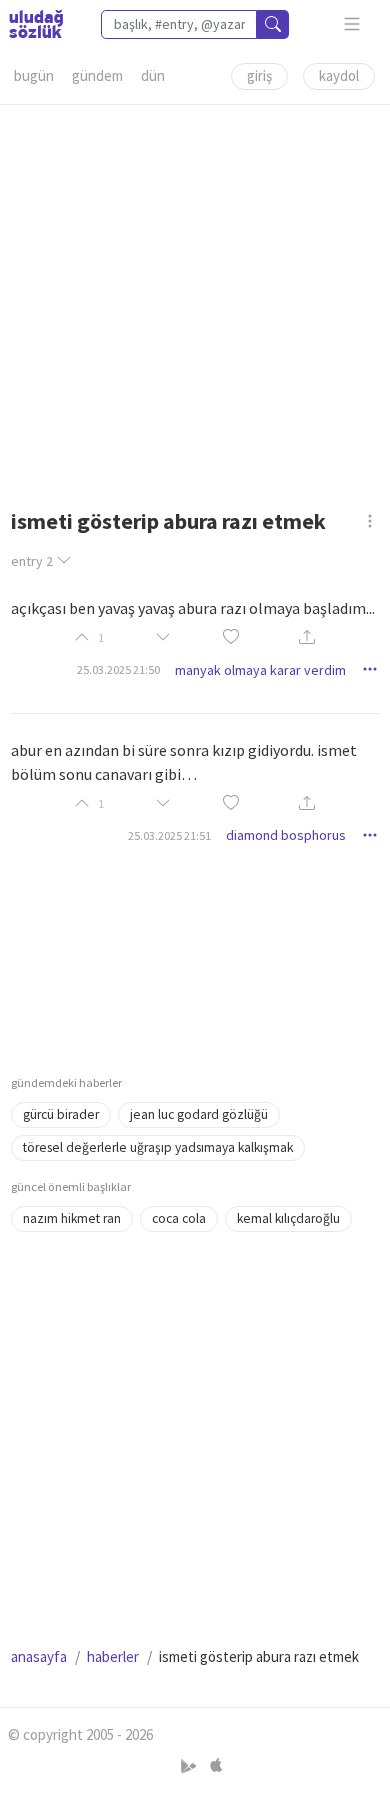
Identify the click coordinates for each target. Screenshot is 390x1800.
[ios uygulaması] (216, 1765)
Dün (153, 75)
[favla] (231, 637)
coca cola (179, 1218)
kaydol (339, 75)
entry (32, 561)
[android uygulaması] (190, 1765)
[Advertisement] (195, 300)
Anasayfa (39, 1656)
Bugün (34, 75)
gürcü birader (61, 1114)
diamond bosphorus (286, 835)
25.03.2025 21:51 (169, 835)
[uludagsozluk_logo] (36, 24)
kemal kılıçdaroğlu (288, 1218)
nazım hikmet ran (72, 1218)
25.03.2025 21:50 (118, 669)
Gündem (97, 75)
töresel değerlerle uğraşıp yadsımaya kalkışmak (158, 1147)
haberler (113, 1656)
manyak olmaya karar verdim (260, 670)
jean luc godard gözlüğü (199, 1114)
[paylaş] (307, 638)
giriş (259, 75)
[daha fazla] (352, 24)
